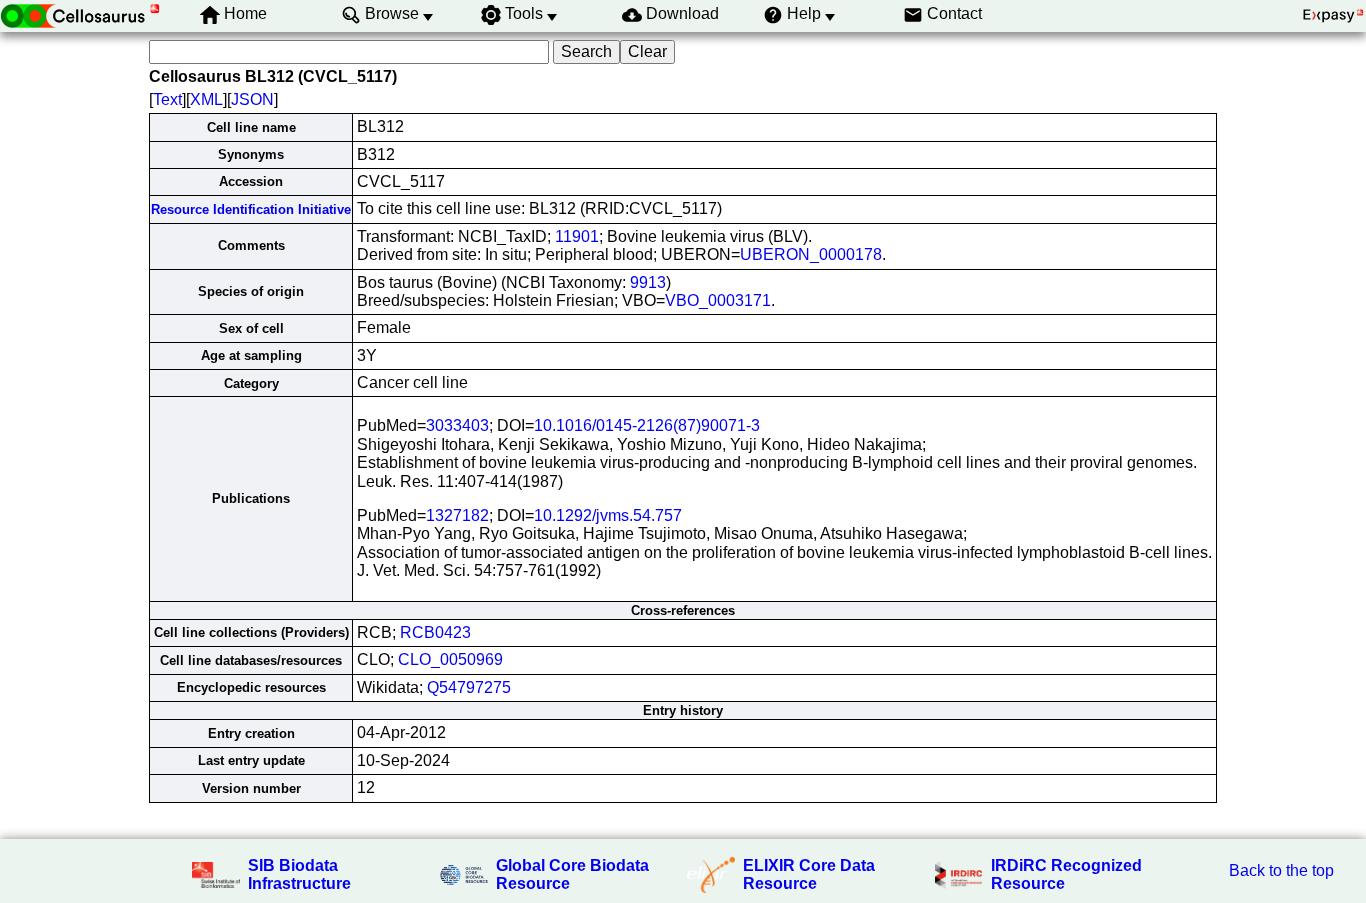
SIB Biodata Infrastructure (299, 874)
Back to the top (1281, 870)
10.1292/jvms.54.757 (608, 515)
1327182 (457, 515)
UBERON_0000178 (811, 254)
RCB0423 (435, 632)
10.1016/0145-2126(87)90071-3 (647, 425)
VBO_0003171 (718, 300)
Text (167, 99)
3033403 (457, 425)
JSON (252, 99)
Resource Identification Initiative (251, 209)
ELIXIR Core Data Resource (809, 874)
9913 (648, 282)
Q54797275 (469, 687)
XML (206, 99)
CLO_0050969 (450, 659)
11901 (577, 236)
